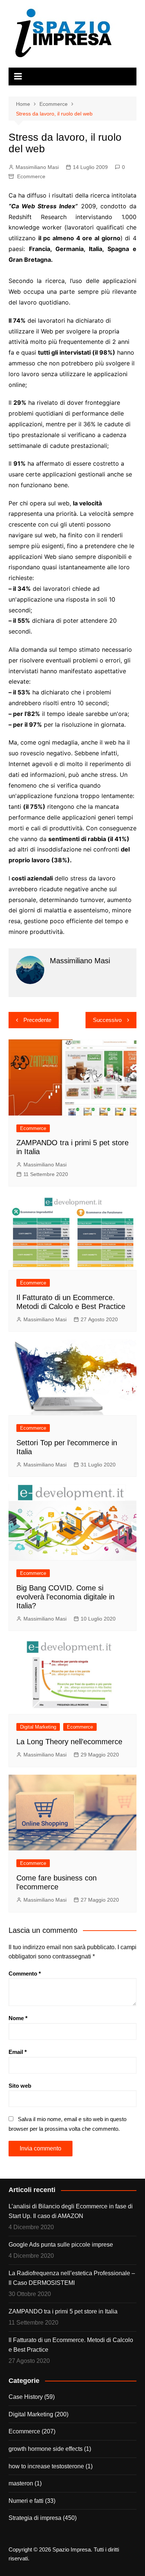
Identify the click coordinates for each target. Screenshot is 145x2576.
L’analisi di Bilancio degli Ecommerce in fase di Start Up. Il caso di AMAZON (71, 2211)
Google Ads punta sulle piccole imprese (61, 2245)
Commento (25, 1973)
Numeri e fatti (26, 2501)
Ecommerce (31, 176)
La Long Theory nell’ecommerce (69, 1742)
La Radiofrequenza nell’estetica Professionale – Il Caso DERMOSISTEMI (72, 2278)
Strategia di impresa (35, 2518)
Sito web (20, 2086)
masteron (21, 2483)
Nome (18, 2018)
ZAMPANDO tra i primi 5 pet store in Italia (63, 2311)
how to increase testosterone (46, 2466)
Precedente (37, 1020)
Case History (26, 2397)
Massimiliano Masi (37, 167)
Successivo (107, 1020)
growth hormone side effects (46, 2449)
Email (18, 2052)
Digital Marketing (38, 1727)
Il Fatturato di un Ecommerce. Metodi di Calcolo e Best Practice (71, 2345)
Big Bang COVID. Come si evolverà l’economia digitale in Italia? (65, 1597)
